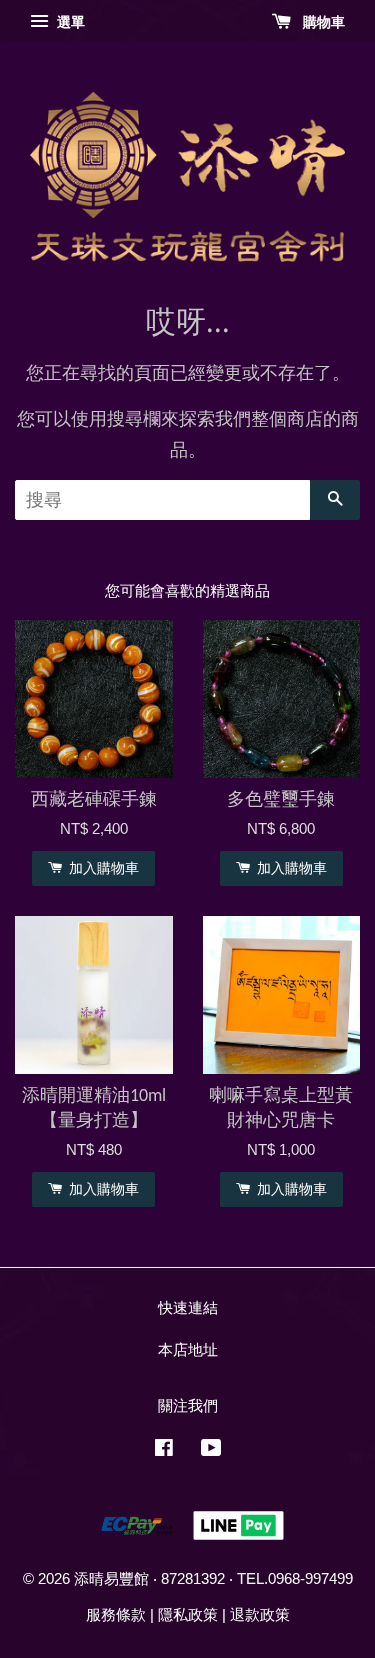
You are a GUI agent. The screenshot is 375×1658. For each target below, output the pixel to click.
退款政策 (260, 1614)
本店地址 (188, 1349)
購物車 (322, 22)
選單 (69, 22)
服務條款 (116, 1614)
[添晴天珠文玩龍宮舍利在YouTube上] (211, 1450)
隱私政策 (188, 1614)
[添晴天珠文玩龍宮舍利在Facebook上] (164, 1450)
